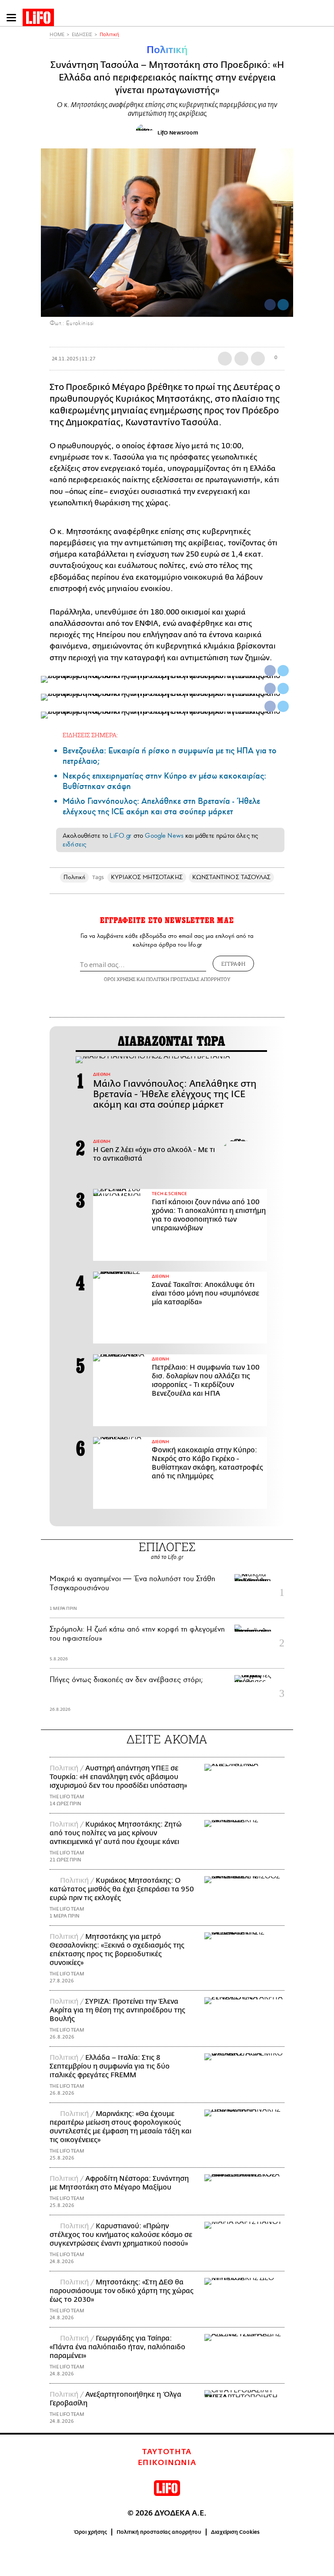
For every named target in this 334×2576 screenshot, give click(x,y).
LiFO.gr (120, 836)
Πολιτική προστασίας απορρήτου (159, 2532)
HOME (57, 35)
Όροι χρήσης (91, 2532)
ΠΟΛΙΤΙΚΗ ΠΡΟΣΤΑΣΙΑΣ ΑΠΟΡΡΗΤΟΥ (188, 979)
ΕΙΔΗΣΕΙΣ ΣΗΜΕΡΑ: (90, 735)
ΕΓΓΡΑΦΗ (233, 964)
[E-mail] (258, 359)
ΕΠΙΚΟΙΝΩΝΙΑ (167, 2463)
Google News (164, 836)
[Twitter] (283, 305)
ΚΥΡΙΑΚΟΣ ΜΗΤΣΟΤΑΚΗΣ (147, 877)
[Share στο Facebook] (270, 671)
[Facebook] (270, 305)
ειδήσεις (74, 844)
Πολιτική (109, 35)
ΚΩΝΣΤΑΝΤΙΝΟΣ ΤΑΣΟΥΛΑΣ (232, 877)
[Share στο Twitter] (283, 671)
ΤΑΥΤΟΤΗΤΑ (167, 2452)
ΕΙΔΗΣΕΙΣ (82, 35)
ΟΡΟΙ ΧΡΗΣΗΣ (120, 979)
